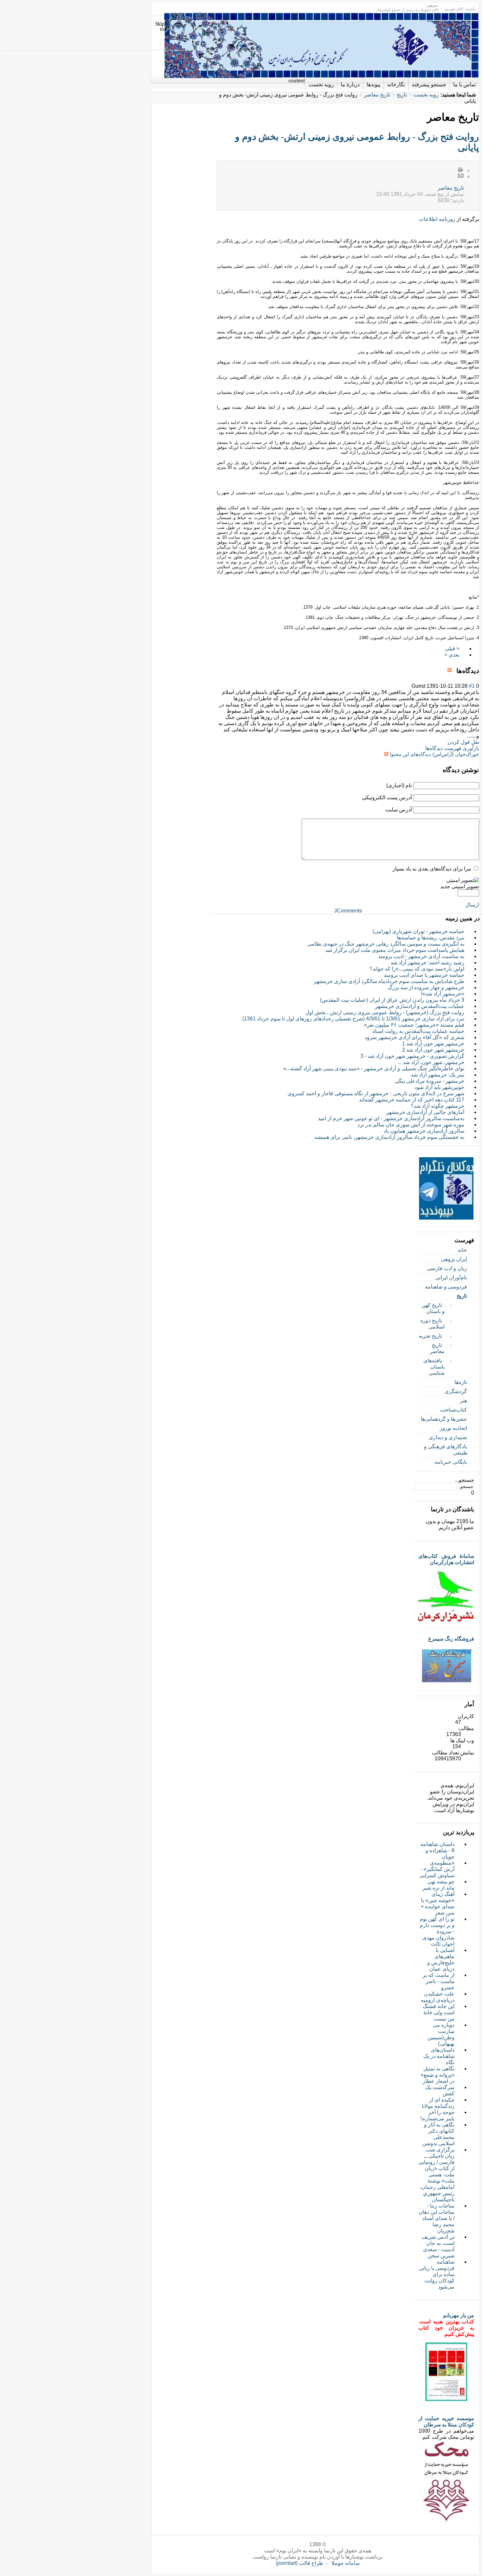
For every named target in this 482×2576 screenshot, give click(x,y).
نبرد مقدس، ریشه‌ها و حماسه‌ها (431, 938)
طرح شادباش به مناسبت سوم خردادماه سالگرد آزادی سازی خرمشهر (389, 981)
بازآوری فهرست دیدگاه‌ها (452, 748)
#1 (472, 686)
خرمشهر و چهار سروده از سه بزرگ (426, 987)
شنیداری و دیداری (448, 1437)
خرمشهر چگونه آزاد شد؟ (438, 1106)
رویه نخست (426, 95)
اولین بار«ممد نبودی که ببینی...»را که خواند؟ (417, 969)
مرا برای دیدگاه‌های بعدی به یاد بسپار (432, 869)
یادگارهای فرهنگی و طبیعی (446, 1450)
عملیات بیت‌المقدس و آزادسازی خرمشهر (420, 1006)
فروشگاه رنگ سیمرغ (451, 1639)
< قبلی (452, 649)
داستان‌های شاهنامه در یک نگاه (439, 2056)
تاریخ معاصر (377, 95)
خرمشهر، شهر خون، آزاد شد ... (431, 1062)
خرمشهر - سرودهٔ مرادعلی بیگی (430, 1081)
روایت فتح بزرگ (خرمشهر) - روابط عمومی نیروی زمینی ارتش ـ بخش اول (385, 1012)
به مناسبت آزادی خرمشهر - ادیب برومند (421, 956)
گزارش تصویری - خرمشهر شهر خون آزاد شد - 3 (412, 1056)
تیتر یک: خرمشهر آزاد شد (438, 1075)
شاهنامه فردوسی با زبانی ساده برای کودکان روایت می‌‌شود (437, 2274)
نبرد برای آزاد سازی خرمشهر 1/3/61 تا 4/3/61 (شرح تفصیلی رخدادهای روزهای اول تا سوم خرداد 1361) (353, 1019)
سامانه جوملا (346, 2563)
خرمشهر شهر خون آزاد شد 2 (433, 1050)
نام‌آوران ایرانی (451, 1278)
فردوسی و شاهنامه (446, 1287)
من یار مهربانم (459, 2315)
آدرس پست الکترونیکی (387, 797)
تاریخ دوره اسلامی (432, 1324)
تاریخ (402, 95)
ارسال (472, 905)
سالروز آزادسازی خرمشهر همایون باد (424, 1131)
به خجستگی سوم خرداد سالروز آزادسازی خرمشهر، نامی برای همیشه (389, 1137)
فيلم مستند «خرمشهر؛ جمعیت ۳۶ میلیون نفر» (414, 1025)
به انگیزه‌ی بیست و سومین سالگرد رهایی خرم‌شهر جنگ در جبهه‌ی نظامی (386, 944)
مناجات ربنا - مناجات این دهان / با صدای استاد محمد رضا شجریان (437, 2218)
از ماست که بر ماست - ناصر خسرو (439, 1981)
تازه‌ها (461, 1382)
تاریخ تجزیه (430, 1336)
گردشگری (456, 1391)
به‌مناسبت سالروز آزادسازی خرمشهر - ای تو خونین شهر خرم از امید (391, 1118)
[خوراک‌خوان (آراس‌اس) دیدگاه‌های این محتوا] (451, 671)
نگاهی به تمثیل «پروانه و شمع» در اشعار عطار (438, 2075)
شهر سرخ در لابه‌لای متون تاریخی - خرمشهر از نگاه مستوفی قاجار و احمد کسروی (376, 1093)
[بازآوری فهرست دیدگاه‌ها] (446, 671)
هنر (463, 1401)
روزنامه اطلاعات (437, 219)
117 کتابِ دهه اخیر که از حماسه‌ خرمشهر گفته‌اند (412, 1100)
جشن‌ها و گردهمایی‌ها (444, 1419)
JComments (348, 911)
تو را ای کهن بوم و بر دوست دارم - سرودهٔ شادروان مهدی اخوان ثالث (437, 1931)
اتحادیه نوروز (453, 1428)
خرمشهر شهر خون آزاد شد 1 (433, 1044)
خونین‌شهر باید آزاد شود (439, 1087)
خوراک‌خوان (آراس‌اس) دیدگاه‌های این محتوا (434, 754)
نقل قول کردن (463, 742)
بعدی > (452, 655)
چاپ (461, 170)
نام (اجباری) (399, 785)
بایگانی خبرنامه (451, 1462)
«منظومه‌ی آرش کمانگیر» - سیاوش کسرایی (437, 1869)
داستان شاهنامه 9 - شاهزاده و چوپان (437, 1850)
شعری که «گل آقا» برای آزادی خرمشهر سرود (414, 1037)
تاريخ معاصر (451, 188)
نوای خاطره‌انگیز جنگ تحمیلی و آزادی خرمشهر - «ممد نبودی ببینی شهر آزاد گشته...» (374, 1068)
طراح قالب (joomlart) (300, 2563)
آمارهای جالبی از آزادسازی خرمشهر (425, 1112)
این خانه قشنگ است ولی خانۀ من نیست (439, 2012)
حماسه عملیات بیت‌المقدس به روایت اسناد (418, 1031)
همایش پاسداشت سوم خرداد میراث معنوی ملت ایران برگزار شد (395, 950)
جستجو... (464, 1480)
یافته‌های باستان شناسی (434, 1367)
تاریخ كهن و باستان (433, 1308)
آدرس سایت (399, 810)
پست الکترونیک (461, 176)
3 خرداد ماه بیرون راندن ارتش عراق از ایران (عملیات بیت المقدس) (392, 1000)
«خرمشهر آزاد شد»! (443, 994)
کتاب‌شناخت (453, 1410)
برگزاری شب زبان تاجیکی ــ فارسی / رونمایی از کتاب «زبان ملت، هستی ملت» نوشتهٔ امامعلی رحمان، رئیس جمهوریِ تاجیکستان (436, 2175)
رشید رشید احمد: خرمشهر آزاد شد (427, 963)
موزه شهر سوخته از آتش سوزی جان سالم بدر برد (411, 1125)
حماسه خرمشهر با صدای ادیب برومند (424, 975)
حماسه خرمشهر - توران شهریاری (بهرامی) (418, 931)
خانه (462, 1250)
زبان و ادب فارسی (447, 1268)
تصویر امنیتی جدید (460, 886)
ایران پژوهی (454, 1259)
